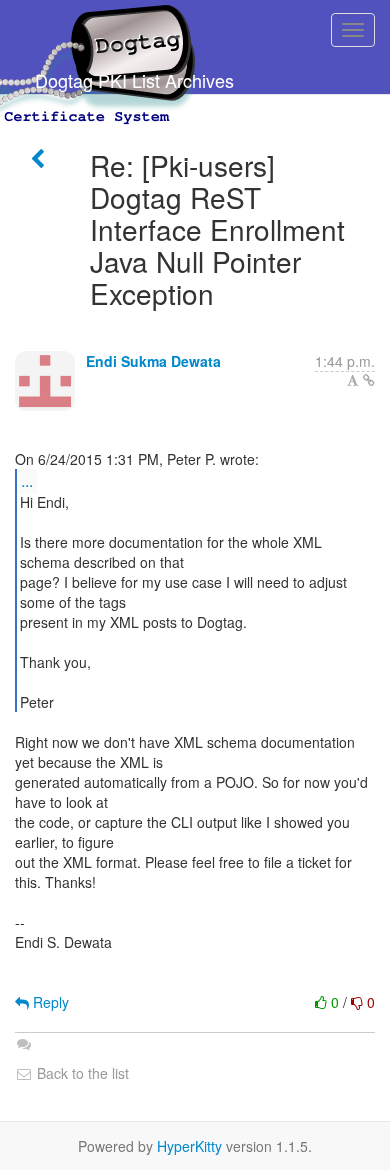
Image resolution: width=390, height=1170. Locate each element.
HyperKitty (189, 1146)
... (27, 480)
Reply (49, 1002)
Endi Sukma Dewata (153, 361)
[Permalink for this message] (369, 380)
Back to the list (81, 1073)
